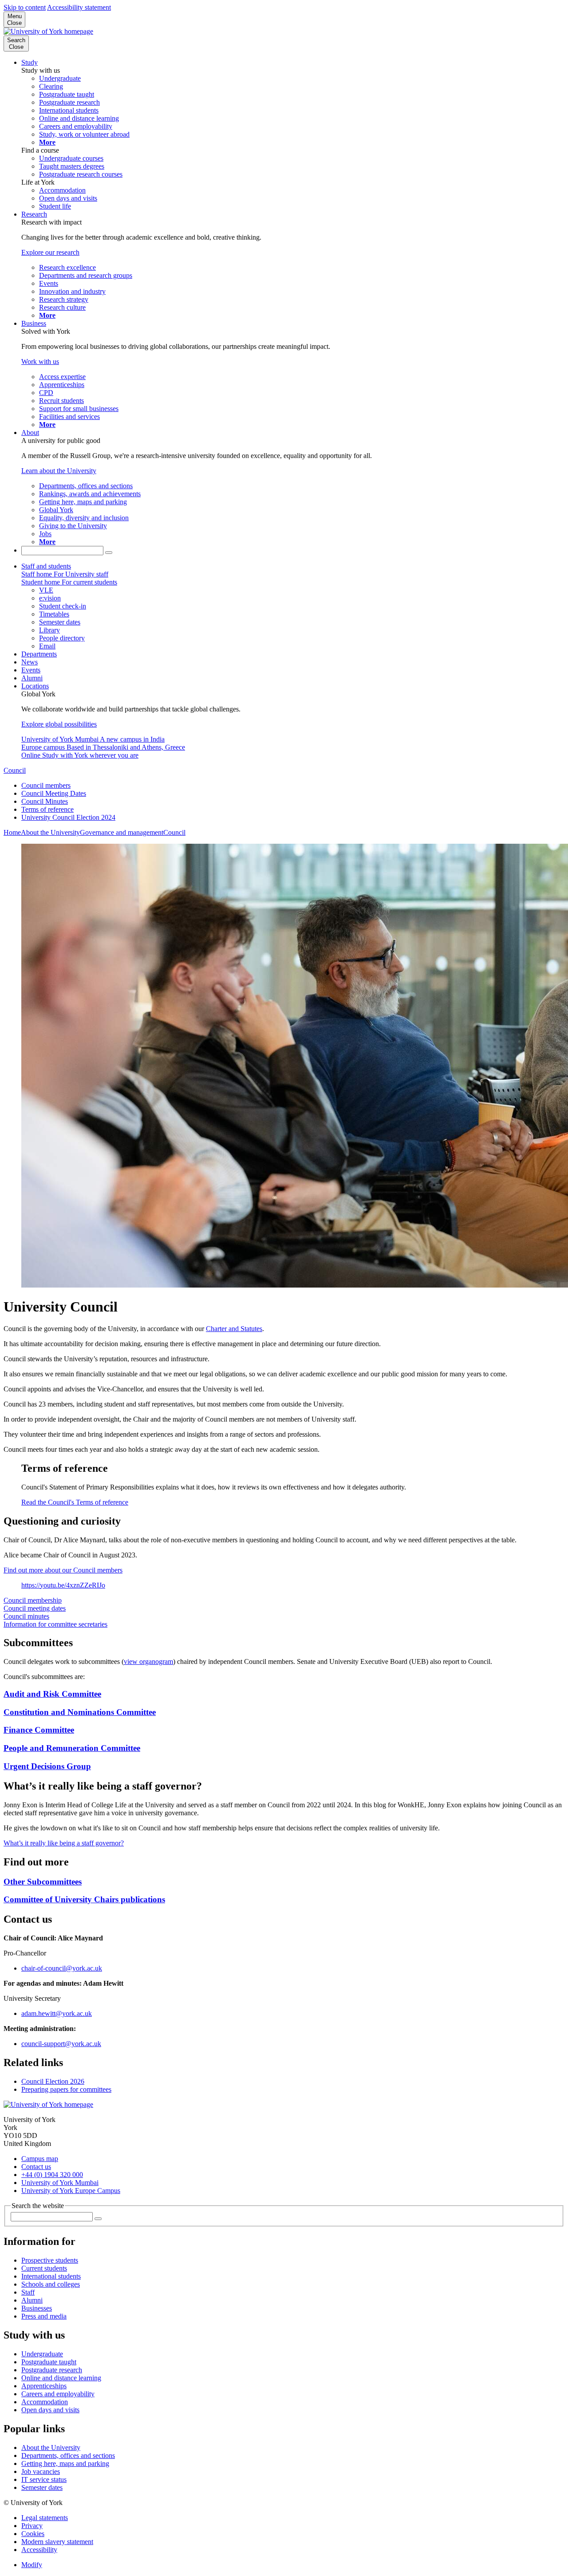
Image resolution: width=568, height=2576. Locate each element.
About (30, 433)
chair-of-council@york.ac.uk (62, 1968)
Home (12, 832)
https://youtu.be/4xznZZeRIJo (63, 1585)
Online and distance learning (61, 2378)
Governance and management (122, 832)
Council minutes (26, 1616)
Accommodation (45, 2402)
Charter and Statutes (234, 1329)
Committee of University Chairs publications (84, 1899)
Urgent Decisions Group (47, 1766)
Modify (32, 2565)
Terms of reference (47, 809)
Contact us (36, 2167)
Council (15, 770)
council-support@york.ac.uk (61, 2044)
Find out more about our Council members (63, 1570)
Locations (35, 686)
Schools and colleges (51, 2284)
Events (31, 670)
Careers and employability (58, 2394)
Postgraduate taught (49, 2362)
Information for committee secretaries (55, 1624)
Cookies (33, 2534)
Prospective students (50, 2260)
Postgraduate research (52, 2370)
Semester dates (42, 2487)
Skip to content (25, 7)
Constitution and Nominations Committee (80, 1712)
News (30, 662)
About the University (50, 832)
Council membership (33, 1600)
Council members (46, 785)
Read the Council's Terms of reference (75, 1502)
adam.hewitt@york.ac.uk (57, 2013)
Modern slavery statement (57, 2542)
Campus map (40, 2159)
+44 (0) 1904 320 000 (52, 2175)
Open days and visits (50, 2410)
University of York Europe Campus (71, 2191)
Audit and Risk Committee (52, 1694)
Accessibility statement (79, 7)
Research (34, 214)
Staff (28, 2292)
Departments (39, 654)
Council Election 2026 (53, 2081)
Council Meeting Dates (54, 793)
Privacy (32, 2526)
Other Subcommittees (43, 1882)
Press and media (44, 2316)
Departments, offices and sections (68, 2455)
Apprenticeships (44, 2386)
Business (34, 323)
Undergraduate (42, 2354)
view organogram (148, 1661)
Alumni (32, 678)
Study (30, 62)
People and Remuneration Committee (72, 1748)
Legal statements (45, 2518)
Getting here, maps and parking (65, 2463)
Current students (44, 2268)
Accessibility (39, 2550)
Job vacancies (41, 2471)
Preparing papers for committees (66, 2089)
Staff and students (46, 566)
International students (51, 2276)
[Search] (109, 553)
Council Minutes (45, 801)
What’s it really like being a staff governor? (64, 1843)
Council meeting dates (35, 1608)
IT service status (44, 2479)
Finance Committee (39, 1730)
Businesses (37, 2308)
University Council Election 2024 (68, 817)
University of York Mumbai (60, 2183)
